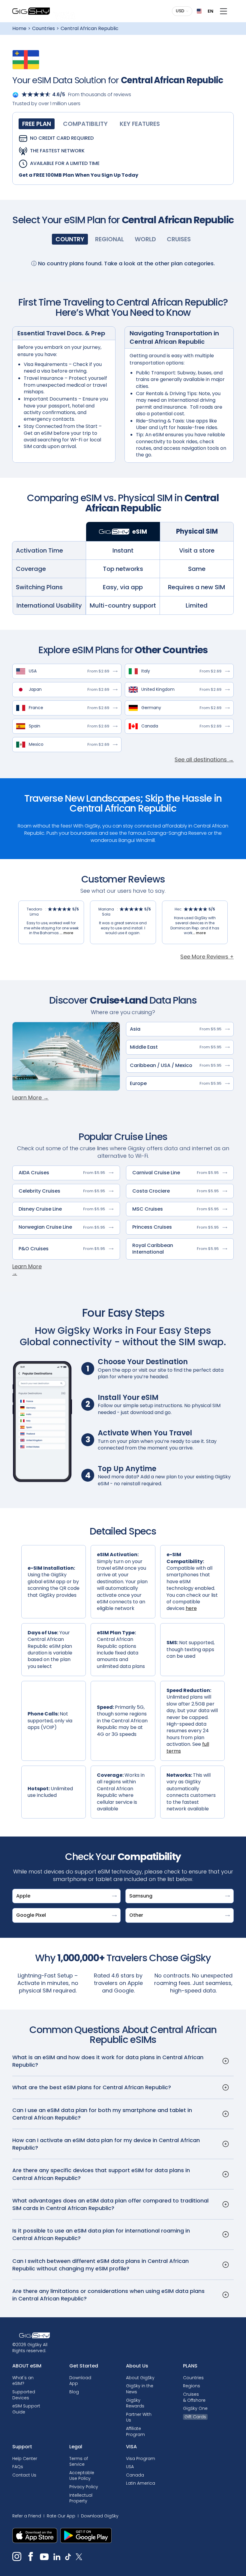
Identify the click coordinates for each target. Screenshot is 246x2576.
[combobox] (203, 11)
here (191, 1608)
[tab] (37, 124)
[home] (31, 11)
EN (208, 11)
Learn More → (30, 1097)
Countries (43, 29)
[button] (183, 11)
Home (19, 29)
